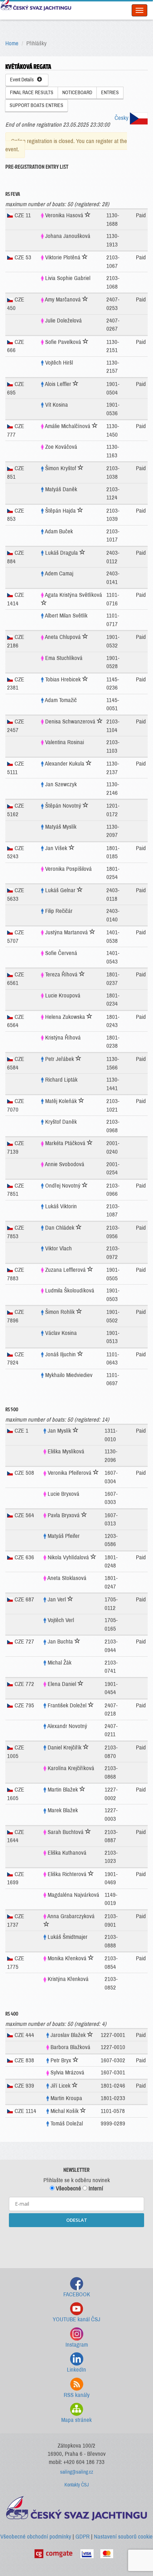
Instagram (77, 2345)
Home (12, 43)
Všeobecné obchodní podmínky (36, 2537)
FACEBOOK (77, 2294)
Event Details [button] (23, 80)
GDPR (83, 2537)
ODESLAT (77, 2220)
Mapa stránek (76, 2420)
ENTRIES (110, 93)
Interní (95, 2188)
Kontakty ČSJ (77, 2485)
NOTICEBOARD (77, 93)
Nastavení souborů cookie (123, 2537)
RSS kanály (77, 2395)
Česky (122, 118)
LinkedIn (76, 2370)
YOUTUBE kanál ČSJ (76, 2319)
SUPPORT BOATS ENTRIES (36, 105)
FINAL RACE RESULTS (32, 93)
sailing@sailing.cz (77, 2472)
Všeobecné (68, 2188)
